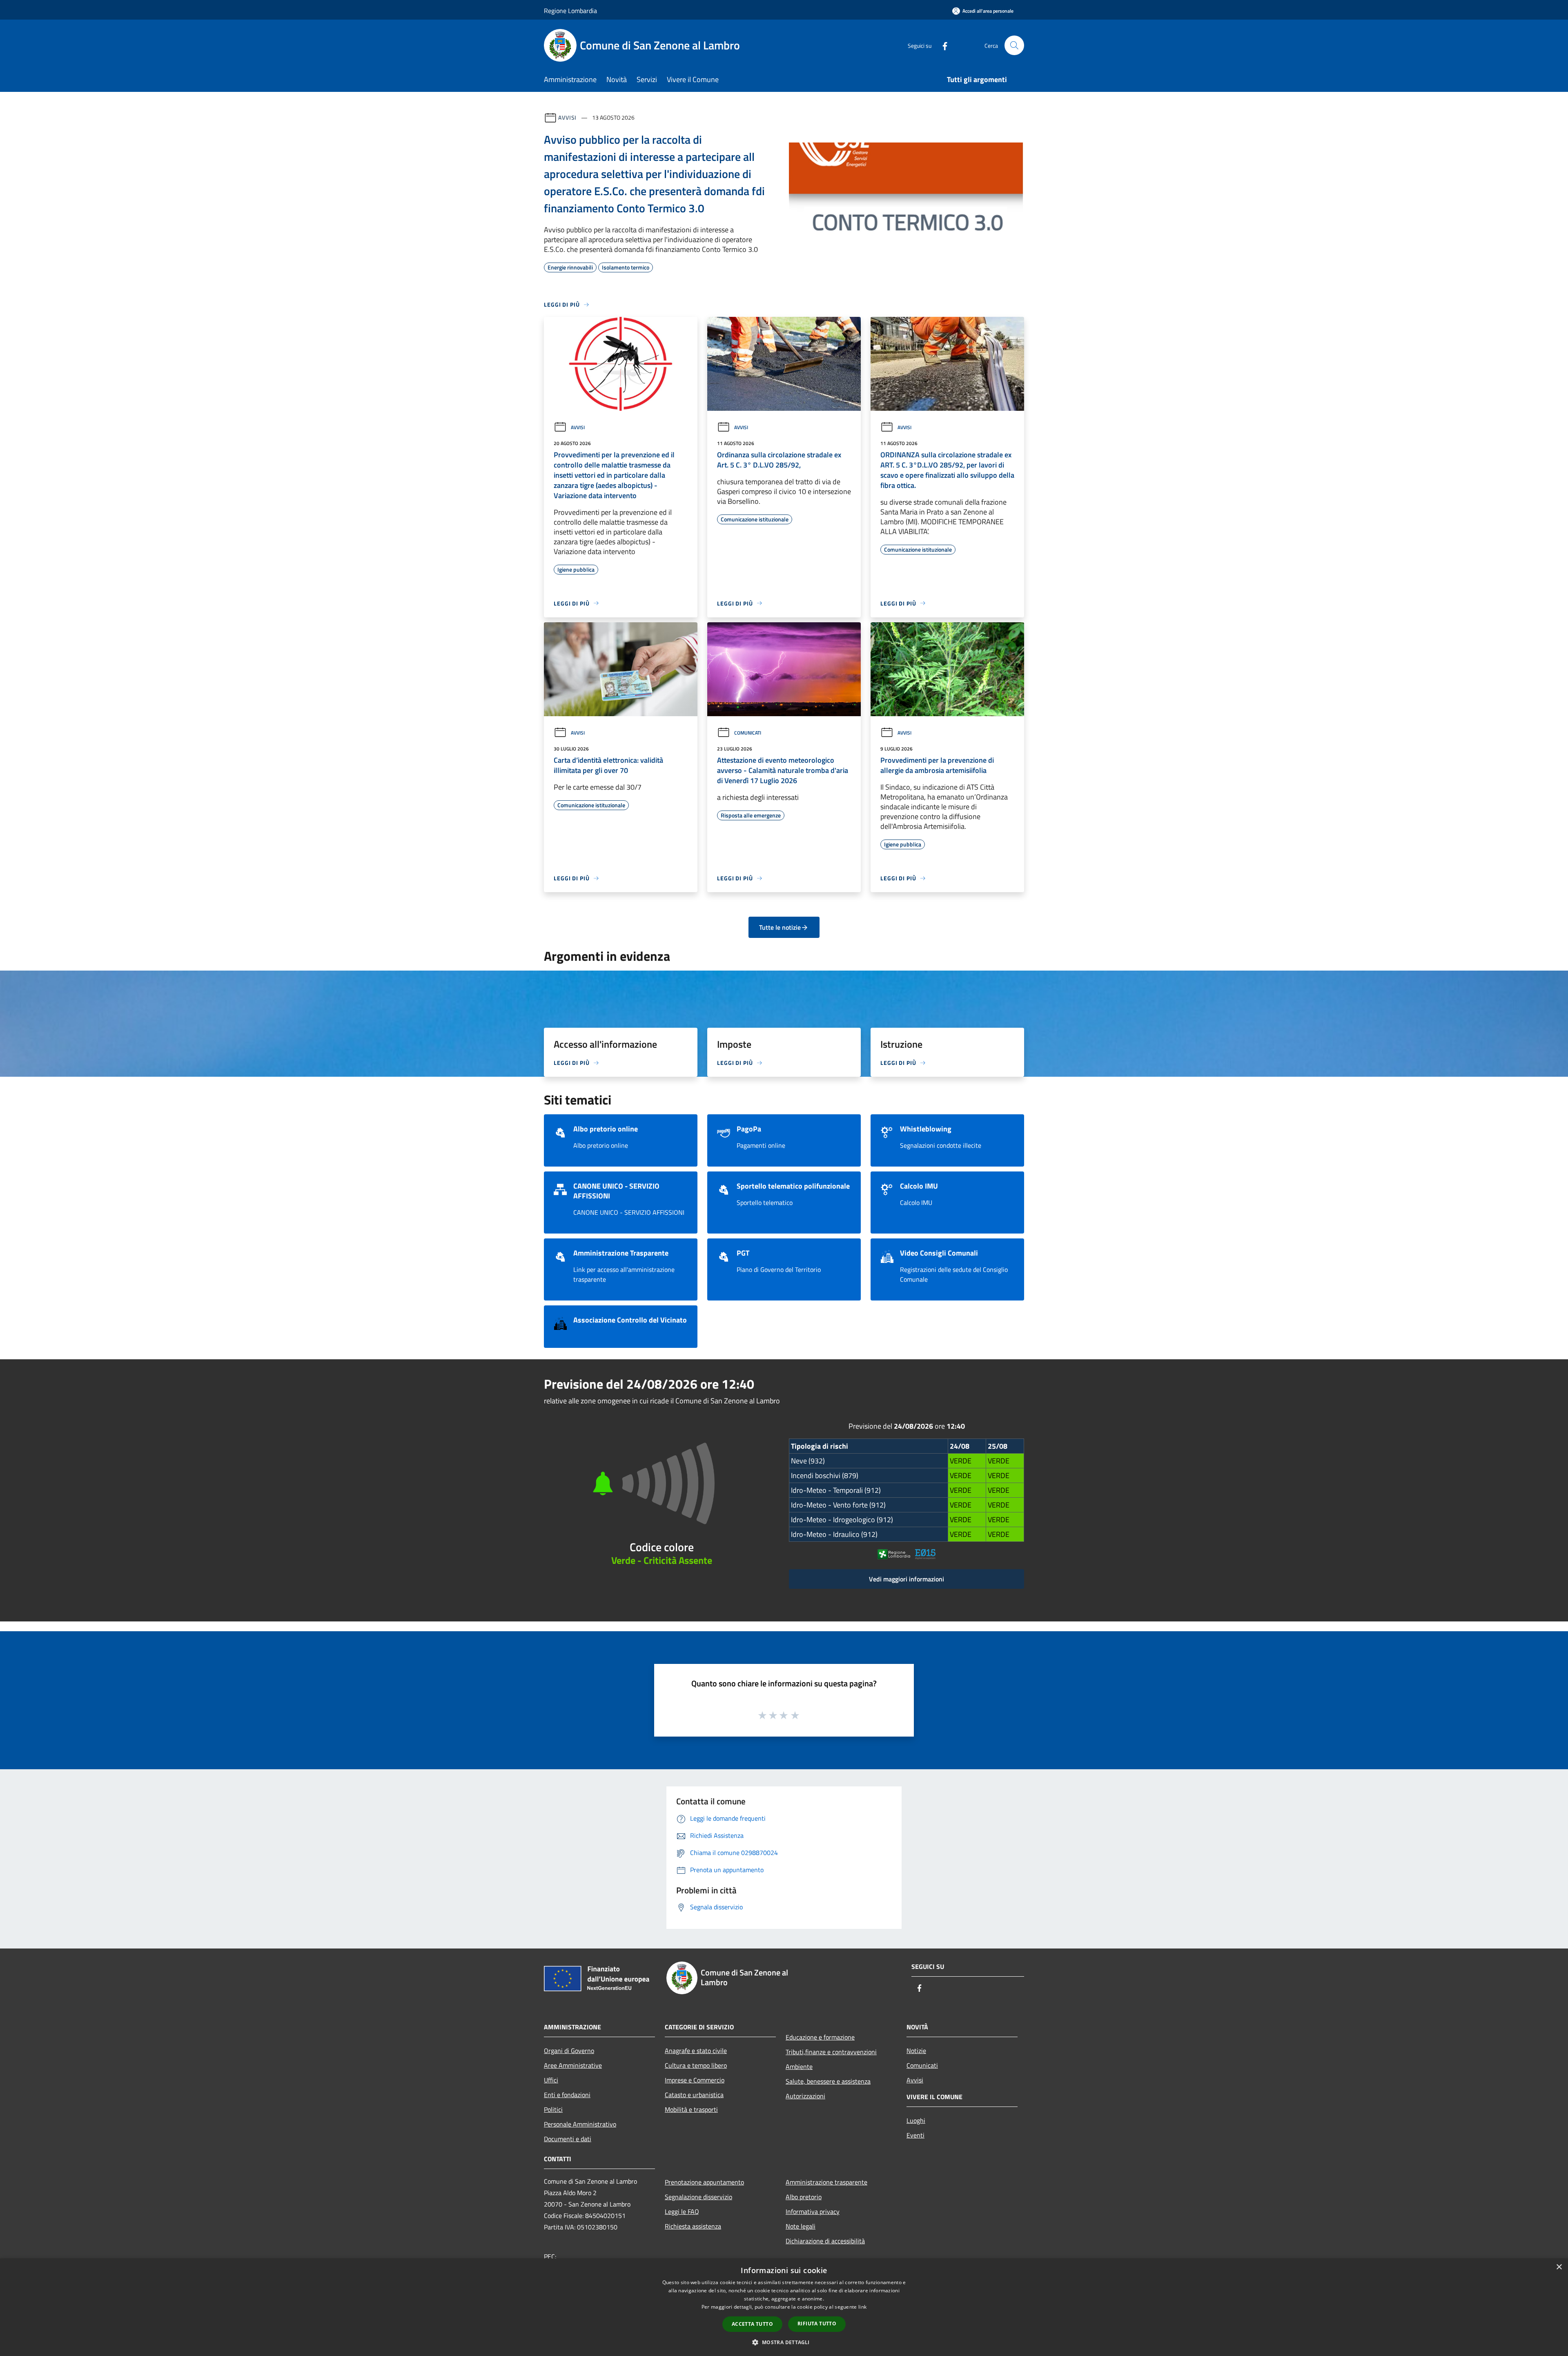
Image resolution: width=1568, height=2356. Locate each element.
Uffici (551, 2080)
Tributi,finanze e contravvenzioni (831, 2052)
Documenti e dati (568, 2139)
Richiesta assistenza (693, 2226)
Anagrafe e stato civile (696, 2051)
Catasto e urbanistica (694, 2095)
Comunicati (748, 733)
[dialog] (784, 2307)
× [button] (1559, 2267)
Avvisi (567, 117)
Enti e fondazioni (567, 2095)
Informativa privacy (813, 2211)
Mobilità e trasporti (691, 2109)
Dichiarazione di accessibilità (825, 2241)
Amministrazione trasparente (826, 2182)
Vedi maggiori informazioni (906, 1579)
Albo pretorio (804, 2197)
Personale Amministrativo (580, 2124)
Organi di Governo (569, 2051)
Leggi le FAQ (682, 2211)
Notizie (916, 2051)
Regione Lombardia (570, 11)
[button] (784, 2342)
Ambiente (799, 2067)
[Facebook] (942, 45)
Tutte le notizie (780, 927)
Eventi (915, 2135)
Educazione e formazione (820, 2037)
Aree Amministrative (573, 2065)
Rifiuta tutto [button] (817, 2324)
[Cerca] (1014, 45)
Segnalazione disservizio (698, 2197)
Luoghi (916, 2120)
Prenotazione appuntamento (704, 2182)
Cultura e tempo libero (696, 2065)
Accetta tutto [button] (752, 2324)
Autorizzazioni (805, 2096)
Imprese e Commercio (695, 2080)
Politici (553, 2109)
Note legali (801, 2226)
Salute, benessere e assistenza (828, 2081)
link (862, 2307)
